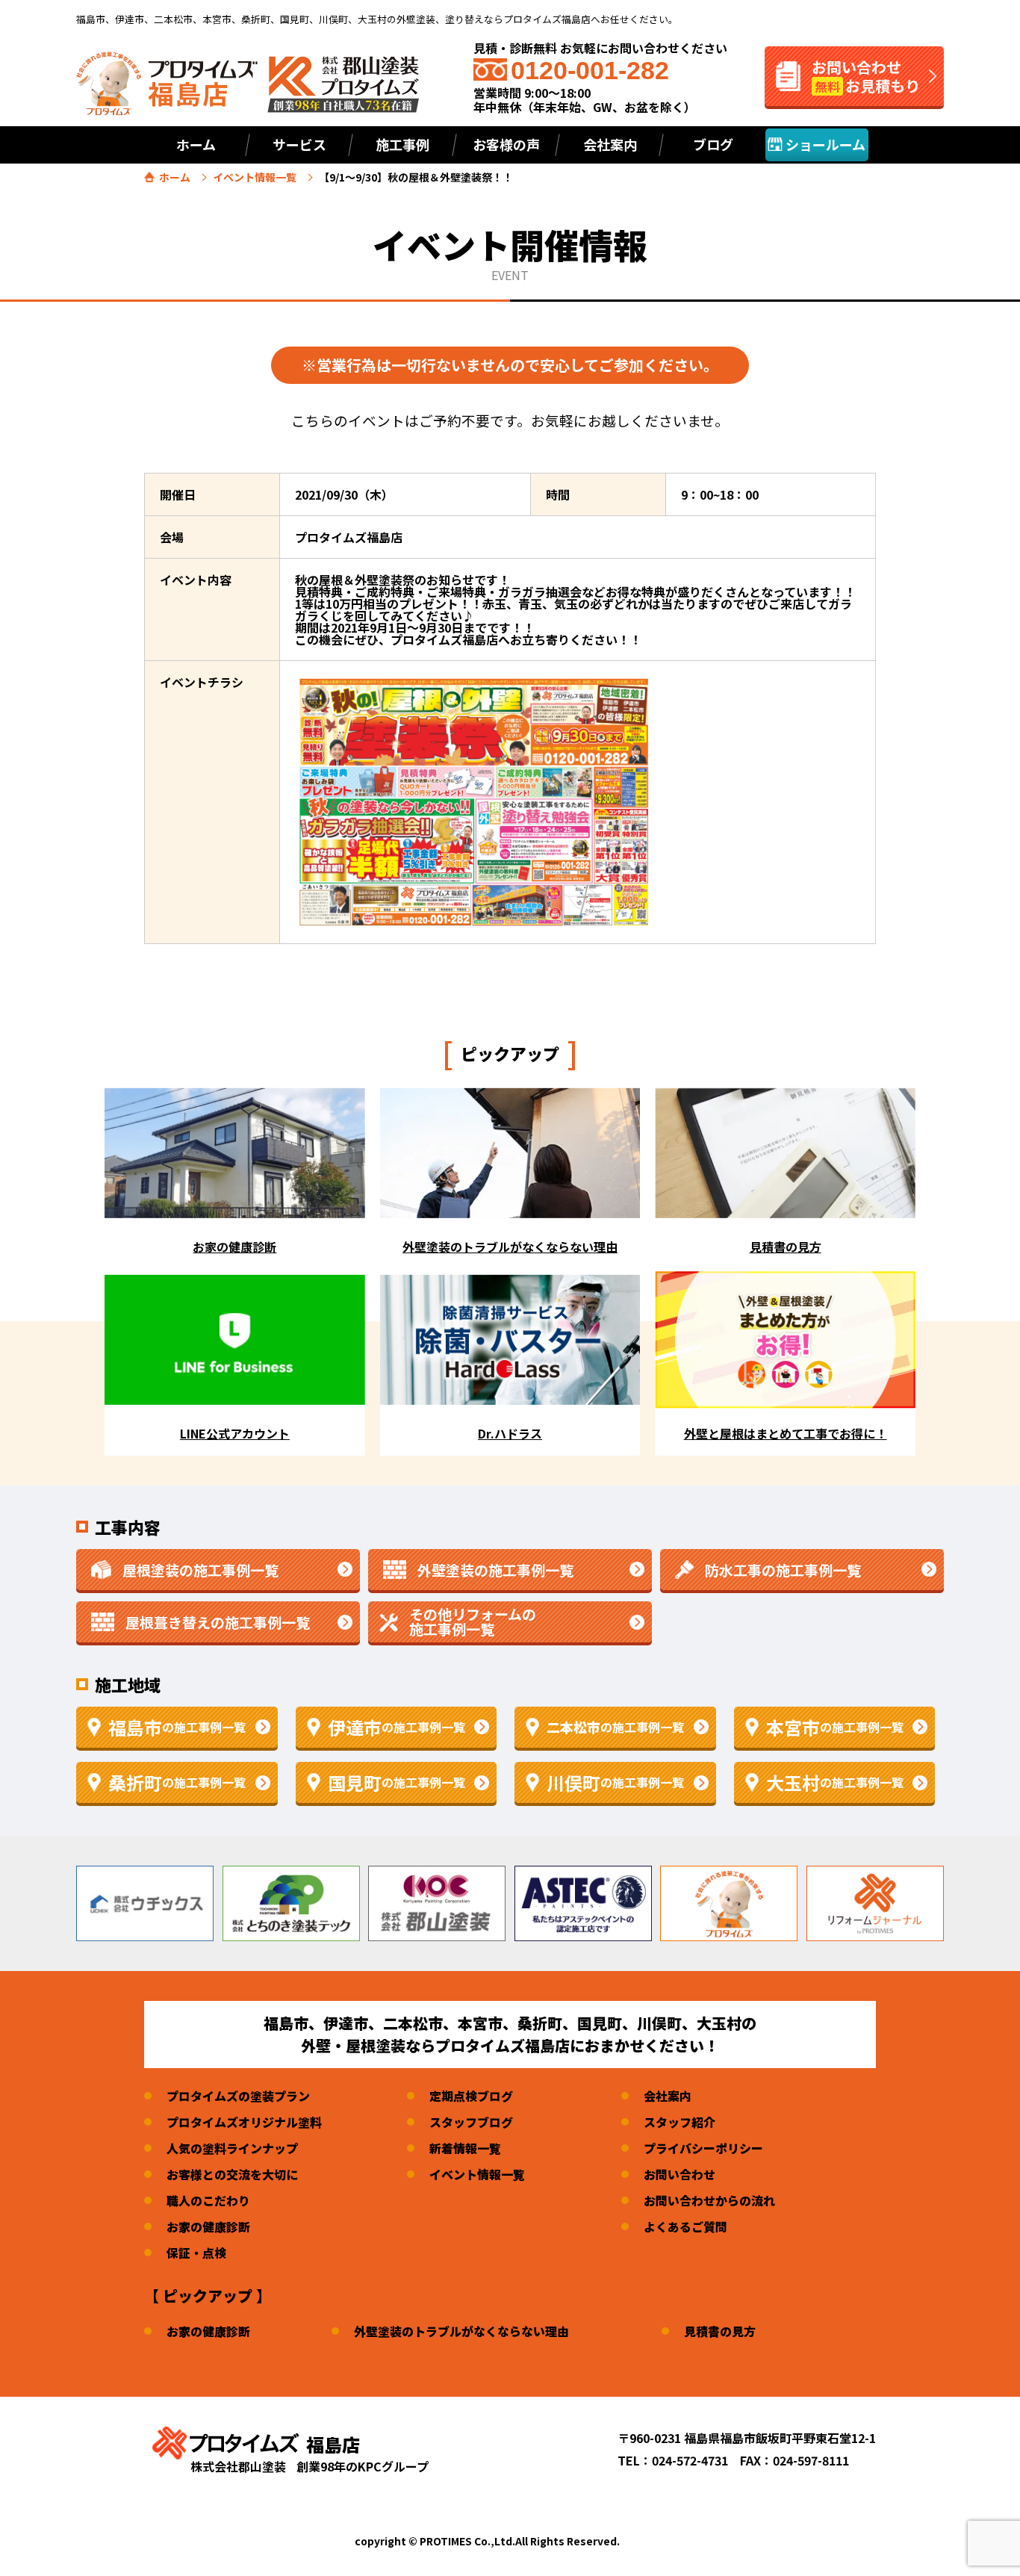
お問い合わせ (680, 2174)
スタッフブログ (471, 2122)
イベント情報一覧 (255, 177)
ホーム (196, 144)
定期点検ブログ (471, 2096)
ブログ (713, 144)
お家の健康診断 (208, 2226)
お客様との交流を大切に (232, 2174)
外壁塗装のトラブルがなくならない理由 (461, 2331)
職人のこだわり (208, 2200)
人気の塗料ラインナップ (232, 2148)
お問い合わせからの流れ (709, 2200)
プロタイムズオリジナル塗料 (244, 2122)
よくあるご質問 (685, 2226)
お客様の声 (506, 144)
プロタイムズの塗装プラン (238, 2096)
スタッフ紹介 (680, 2122)
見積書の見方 (720, 2331)
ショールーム (824, 144)
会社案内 (668, 2096)
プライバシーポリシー (703, 2148)
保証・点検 (196, 2253)
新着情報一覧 (465, 2148)
